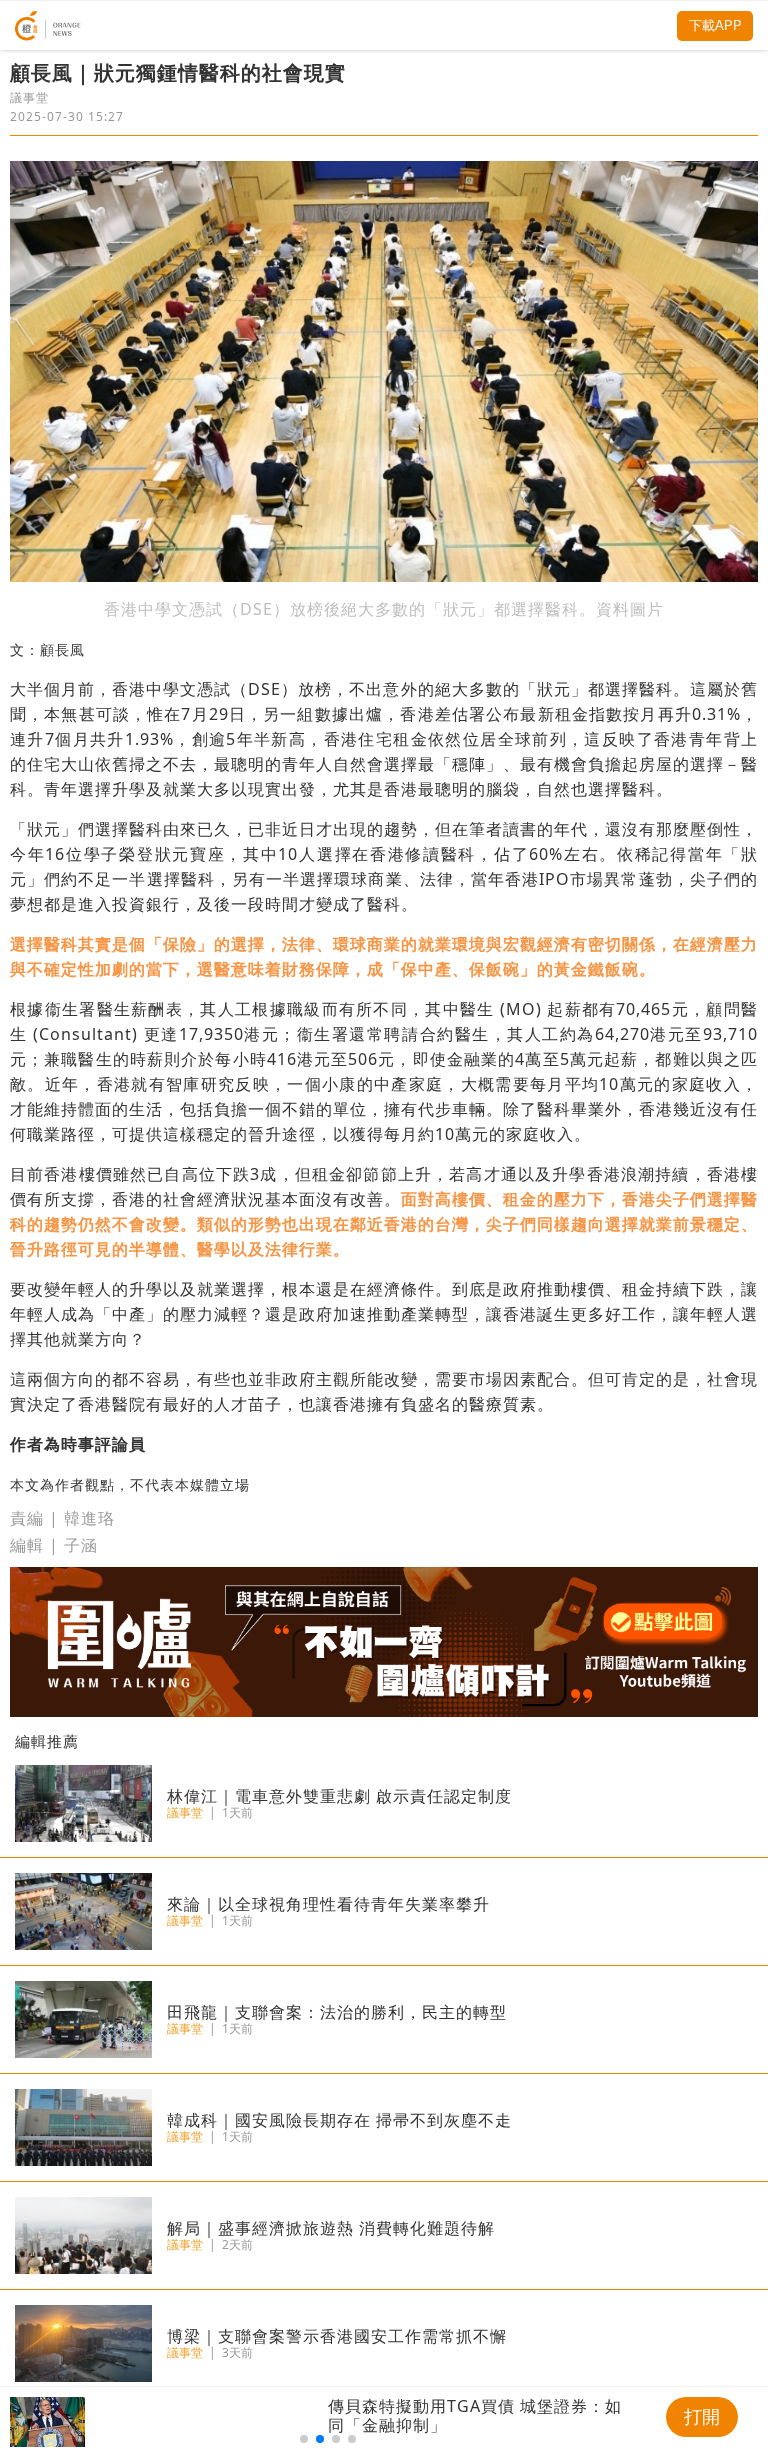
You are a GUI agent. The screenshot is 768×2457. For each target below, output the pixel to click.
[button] (304, 2439)
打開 (702, 2417)
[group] (328, 2422)
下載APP (715, 25)
